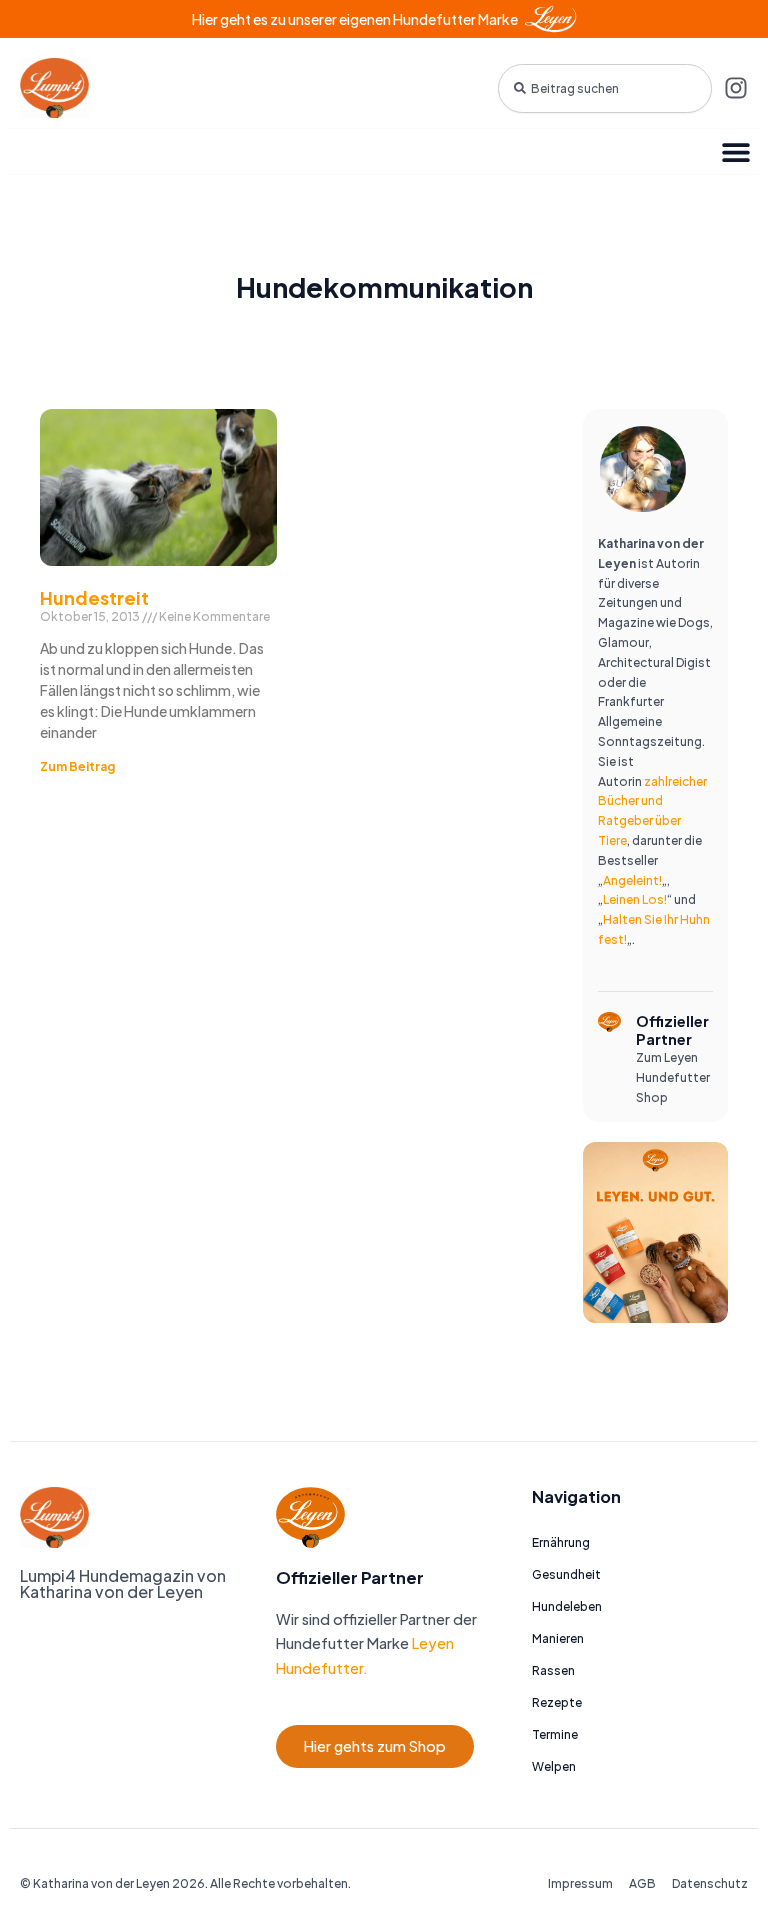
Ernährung (561, 1542)
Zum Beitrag (77, 766)
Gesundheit (566, 1574)
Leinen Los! (635, 899)
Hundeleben (567, 1606)
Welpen (554, 1766)
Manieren (558, 1638)
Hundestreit (94, 597)
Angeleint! (632, 880)
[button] (735, 151)
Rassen (553, 1670)
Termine (555, 1734)
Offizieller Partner (672, 1030)
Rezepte (557, 1702)
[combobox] (605, 88)
